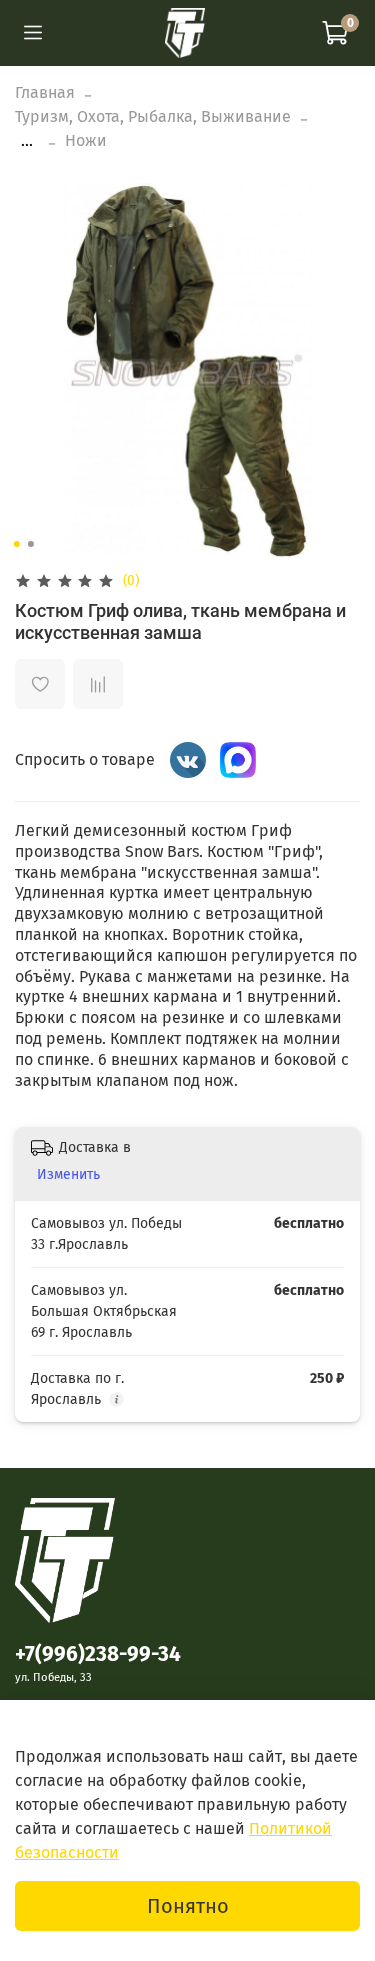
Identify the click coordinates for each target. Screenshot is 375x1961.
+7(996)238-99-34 (98, 1654)
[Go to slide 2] (30, 544)
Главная (45, 92)
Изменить (68, 1174)
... (27, 141)
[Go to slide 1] (16, 544)
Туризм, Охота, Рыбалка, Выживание (153, 116)
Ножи (86, 140)
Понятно (188, 1906)
